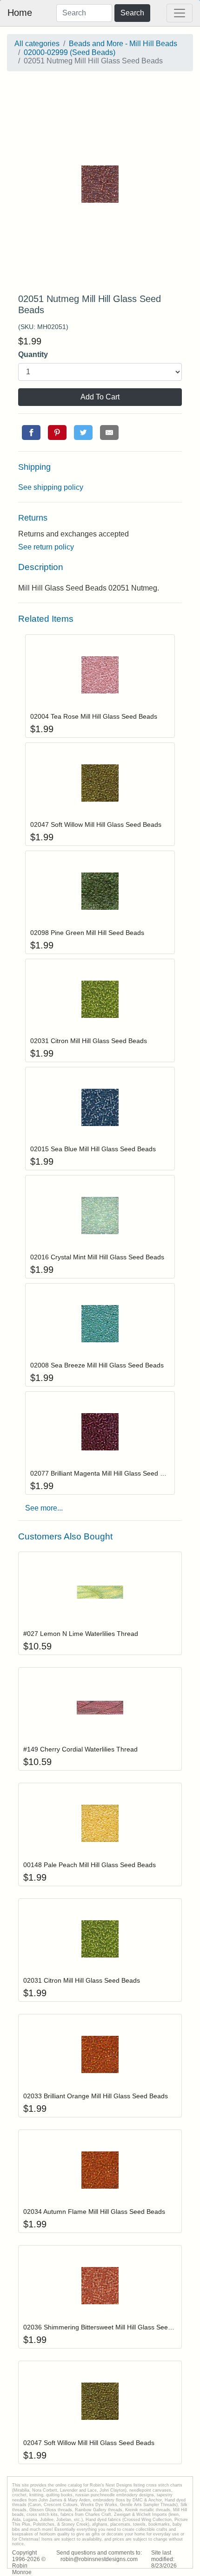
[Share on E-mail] (109, 433)
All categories (37, 44)
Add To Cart (100, 397)
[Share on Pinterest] (57, 433)
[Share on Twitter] (83, 433)
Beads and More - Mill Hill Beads (123, 44)
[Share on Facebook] (31, 433)
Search (132, 13)
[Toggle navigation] (180, 13)
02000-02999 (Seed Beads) (70, 52)
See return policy (46, 547)
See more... (44, 1508)
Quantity (33, 354)
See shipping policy (51, 487)
